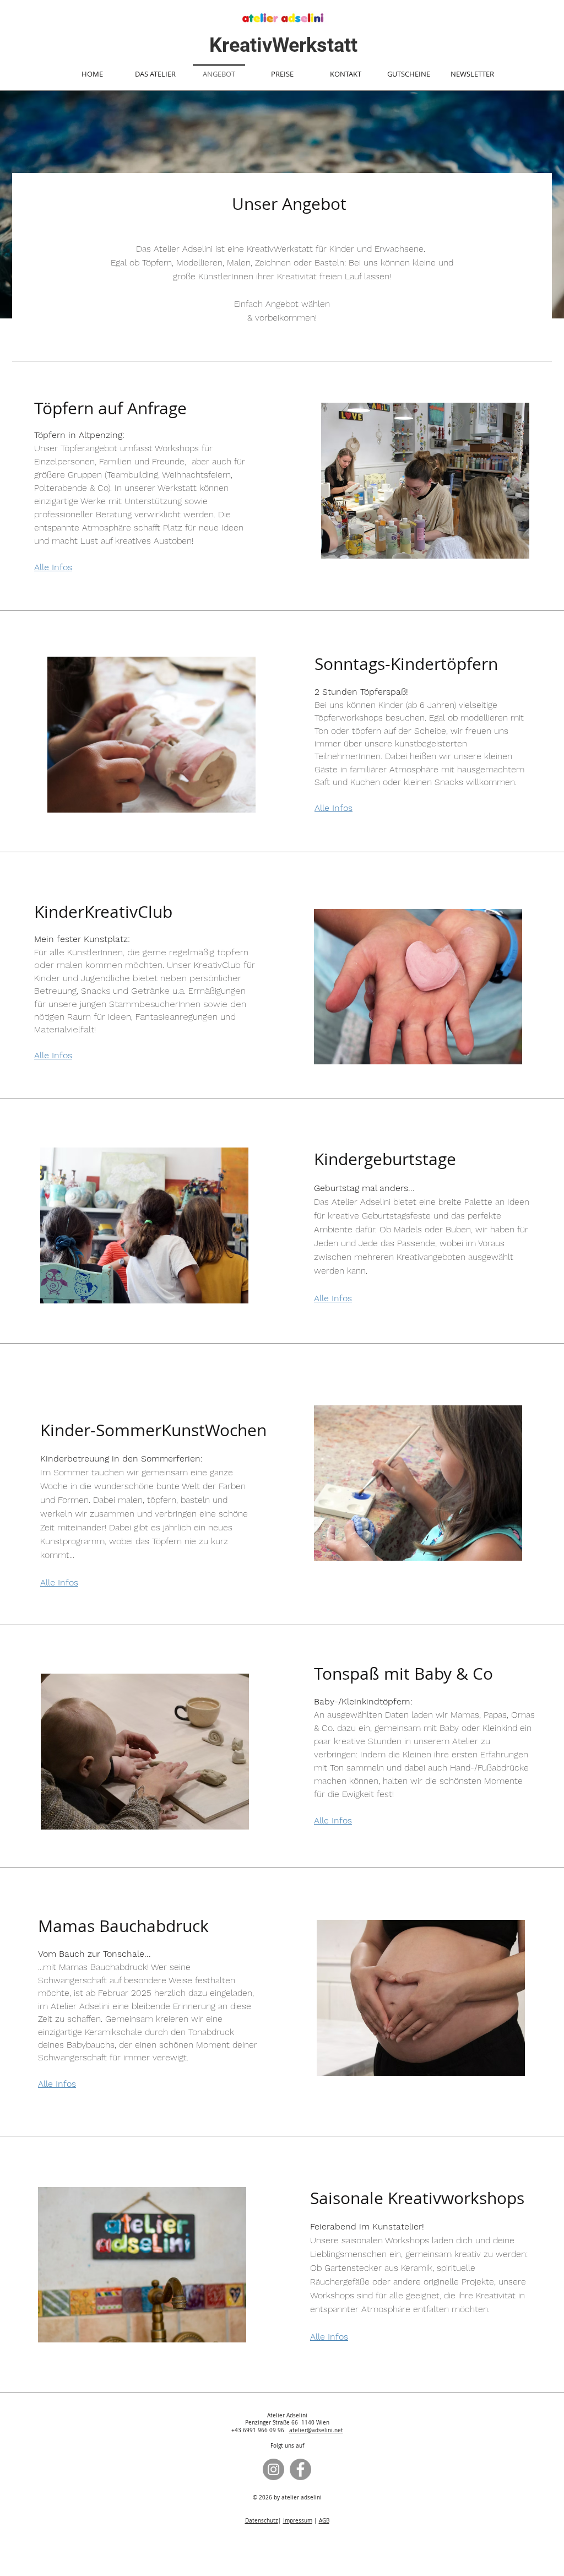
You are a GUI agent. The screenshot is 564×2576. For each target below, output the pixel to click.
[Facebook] (300, 2469)
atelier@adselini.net (316, 2430)
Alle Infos (333, 1298)
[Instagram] (273, 2469)
